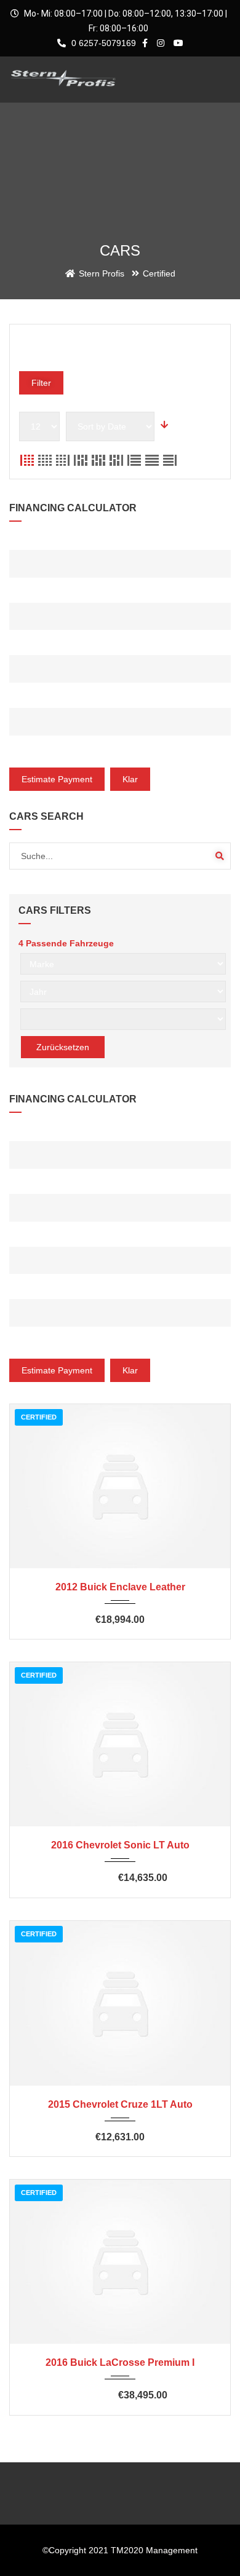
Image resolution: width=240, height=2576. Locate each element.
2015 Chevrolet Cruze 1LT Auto (120, 2104)
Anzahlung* (35, 593)
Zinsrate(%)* (37, 646)
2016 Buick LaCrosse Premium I (120, 2362)
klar (130, 779)
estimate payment (57, 779)
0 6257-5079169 (102, 43)
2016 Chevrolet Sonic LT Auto (120, 1845)
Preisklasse (41, 346)
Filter (41, 383)
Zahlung (28, 751)
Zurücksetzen (63, 1047)
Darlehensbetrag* (52, 540)
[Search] (220, 856)
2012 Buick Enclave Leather (120, 1587)
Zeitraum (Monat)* (49, 698)
